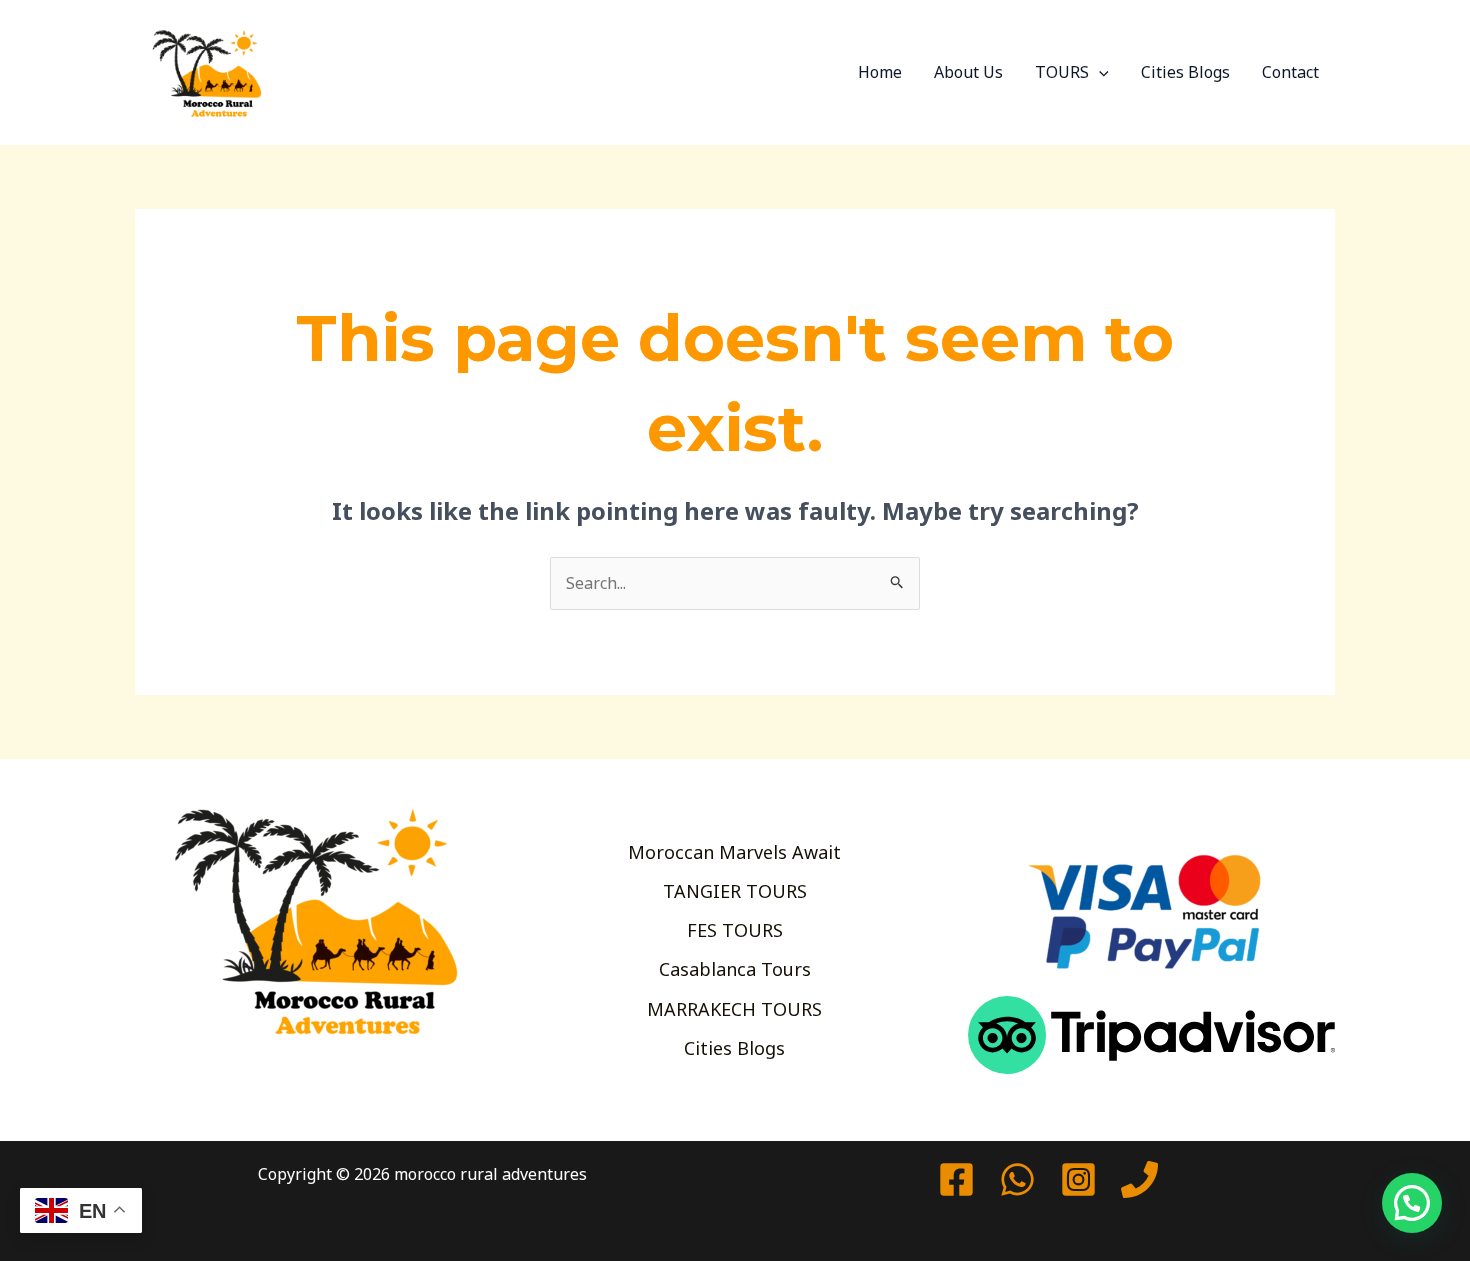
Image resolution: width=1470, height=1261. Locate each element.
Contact (1290, 72)
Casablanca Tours (735, 969)
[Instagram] (1078, 1179)
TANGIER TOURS (735, 891)
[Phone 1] (1139, 1179)
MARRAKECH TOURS (734, 1009)
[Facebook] (956, 1179)
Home (880, 72)
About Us (968, 72)
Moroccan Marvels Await (734, 852)
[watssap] (1017, 1179)
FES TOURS (735, 930)
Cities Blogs (1185, 72)
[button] (1099, 72)
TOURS (1062, 72)
